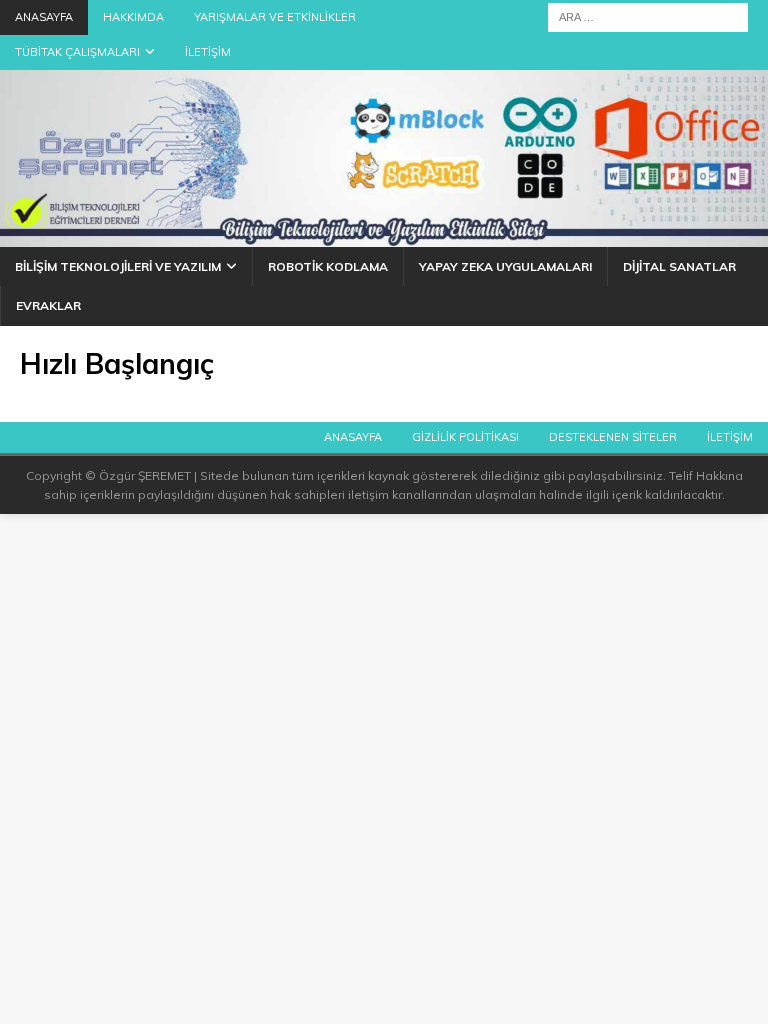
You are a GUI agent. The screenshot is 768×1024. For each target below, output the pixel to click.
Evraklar (48, 305)
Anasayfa (44, 17)
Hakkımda (133, 17)
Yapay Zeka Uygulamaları (505, 266)
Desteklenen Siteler (613, 437)
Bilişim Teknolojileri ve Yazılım (118, 266)
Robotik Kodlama (328, 266)
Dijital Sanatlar (679, 266)
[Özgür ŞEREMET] (384, 236)
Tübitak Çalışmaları (77, 52)
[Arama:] (648, 16)
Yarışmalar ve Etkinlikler (275, 17)
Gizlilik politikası (465, 437)
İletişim (208, 52)
